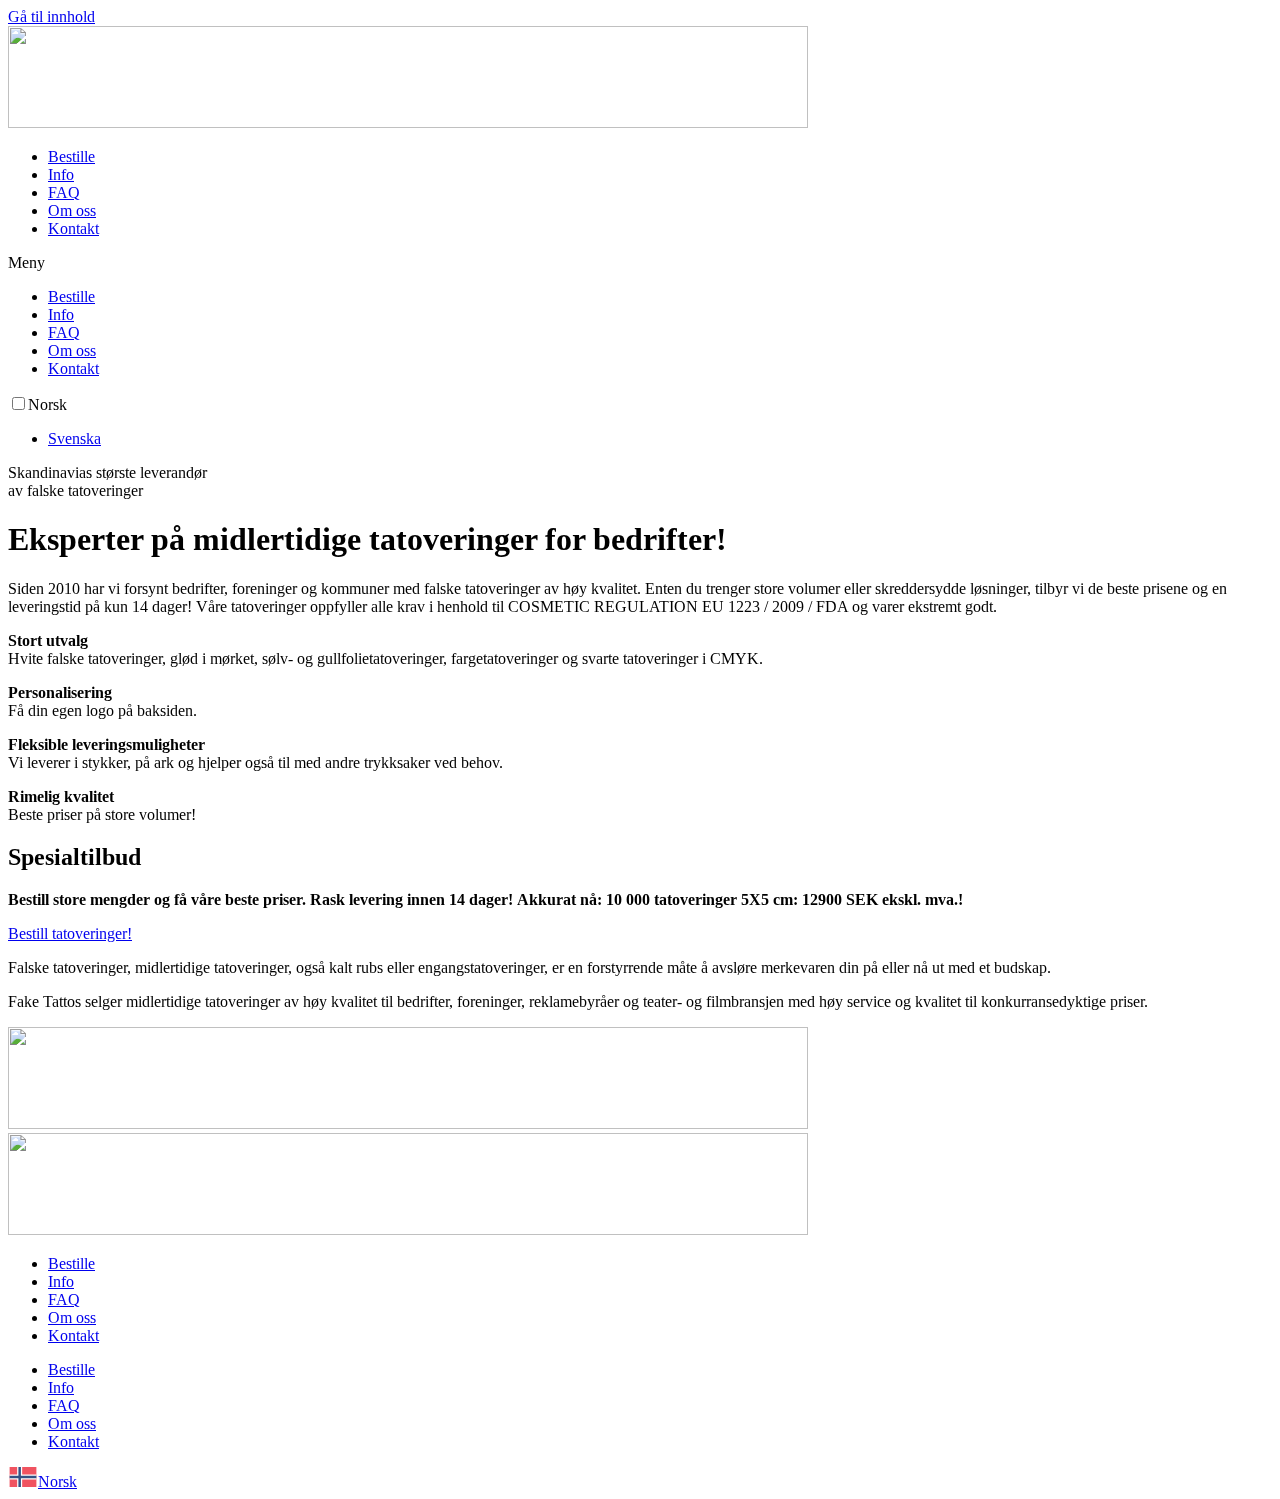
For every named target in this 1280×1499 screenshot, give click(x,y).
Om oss (72, 210)
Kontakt (73, 228)
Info (61, 174)
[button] (640, 263)
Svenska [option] (74, 438)
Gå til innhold (51, 16)
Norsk (57, 1481)
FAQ (64, 192)
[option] (660, 439)
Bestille (71, 156)
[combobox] (640, 1479)
